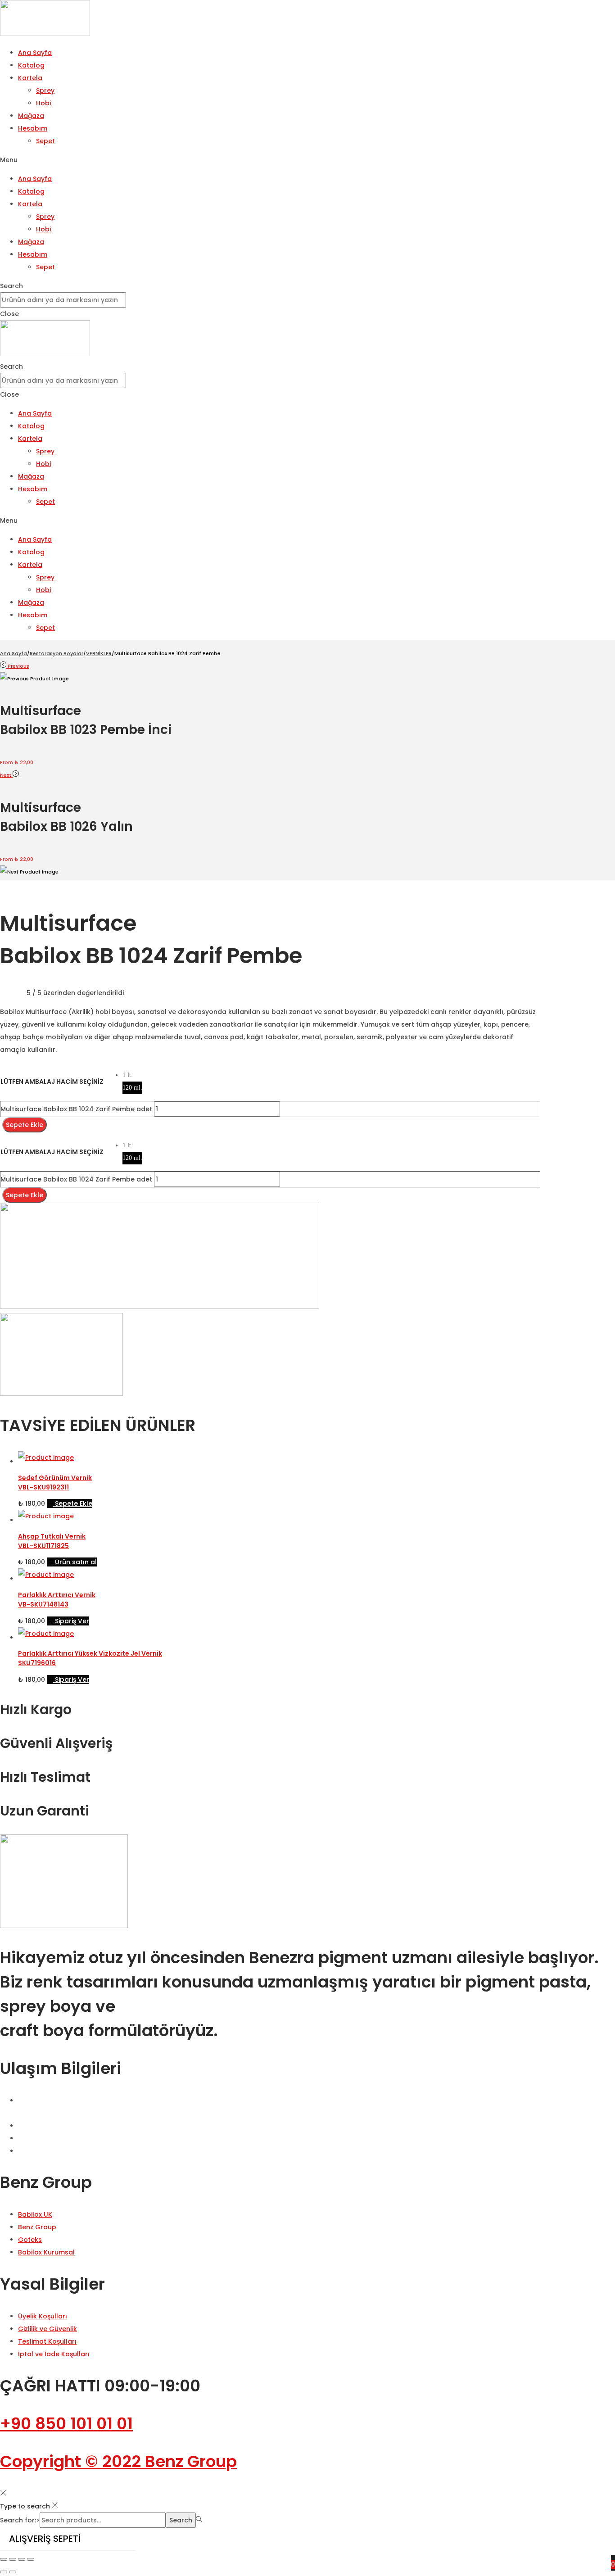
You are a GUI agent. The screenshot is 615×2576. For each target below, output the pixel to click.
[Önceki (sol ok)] (4, 2572)
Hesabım (33, 128)
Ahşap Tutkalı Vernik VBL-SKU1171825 (52, 1541)
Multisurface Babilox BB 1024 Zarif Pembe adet (76, 1109)
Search (181, 2520)
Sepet (45, 141)
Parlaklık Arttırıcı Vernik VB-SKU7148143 (57, 1600)
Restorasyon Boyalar (57, 653)
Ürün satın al (76, 1562)
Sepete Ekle (25, 1125)
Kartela (30, 78)
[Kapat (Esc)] (31, 2559)
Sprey (45, 91)
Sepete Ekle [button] (74, 1503)
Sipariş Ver (72, 1621)
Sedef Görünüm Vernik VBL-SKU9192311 (55, 1483)
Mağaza (31, 116)
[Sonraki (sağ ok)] (13, 2572)
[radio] (132, 1075)
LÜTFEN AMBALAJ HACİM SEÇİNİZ (52, 1082)
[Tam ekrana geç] (13, 2559)
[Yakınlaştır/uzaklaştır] (4, 2559)
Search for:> (20, 2520)
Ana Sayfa (35, 53)
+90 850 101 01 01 (66, 2424)
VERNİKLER (99, 653)
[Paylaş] (22, 2559)
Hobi (43, 103)
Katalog (31, 65)
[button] (307, 160)
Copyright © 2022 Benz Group (118, 2461)
